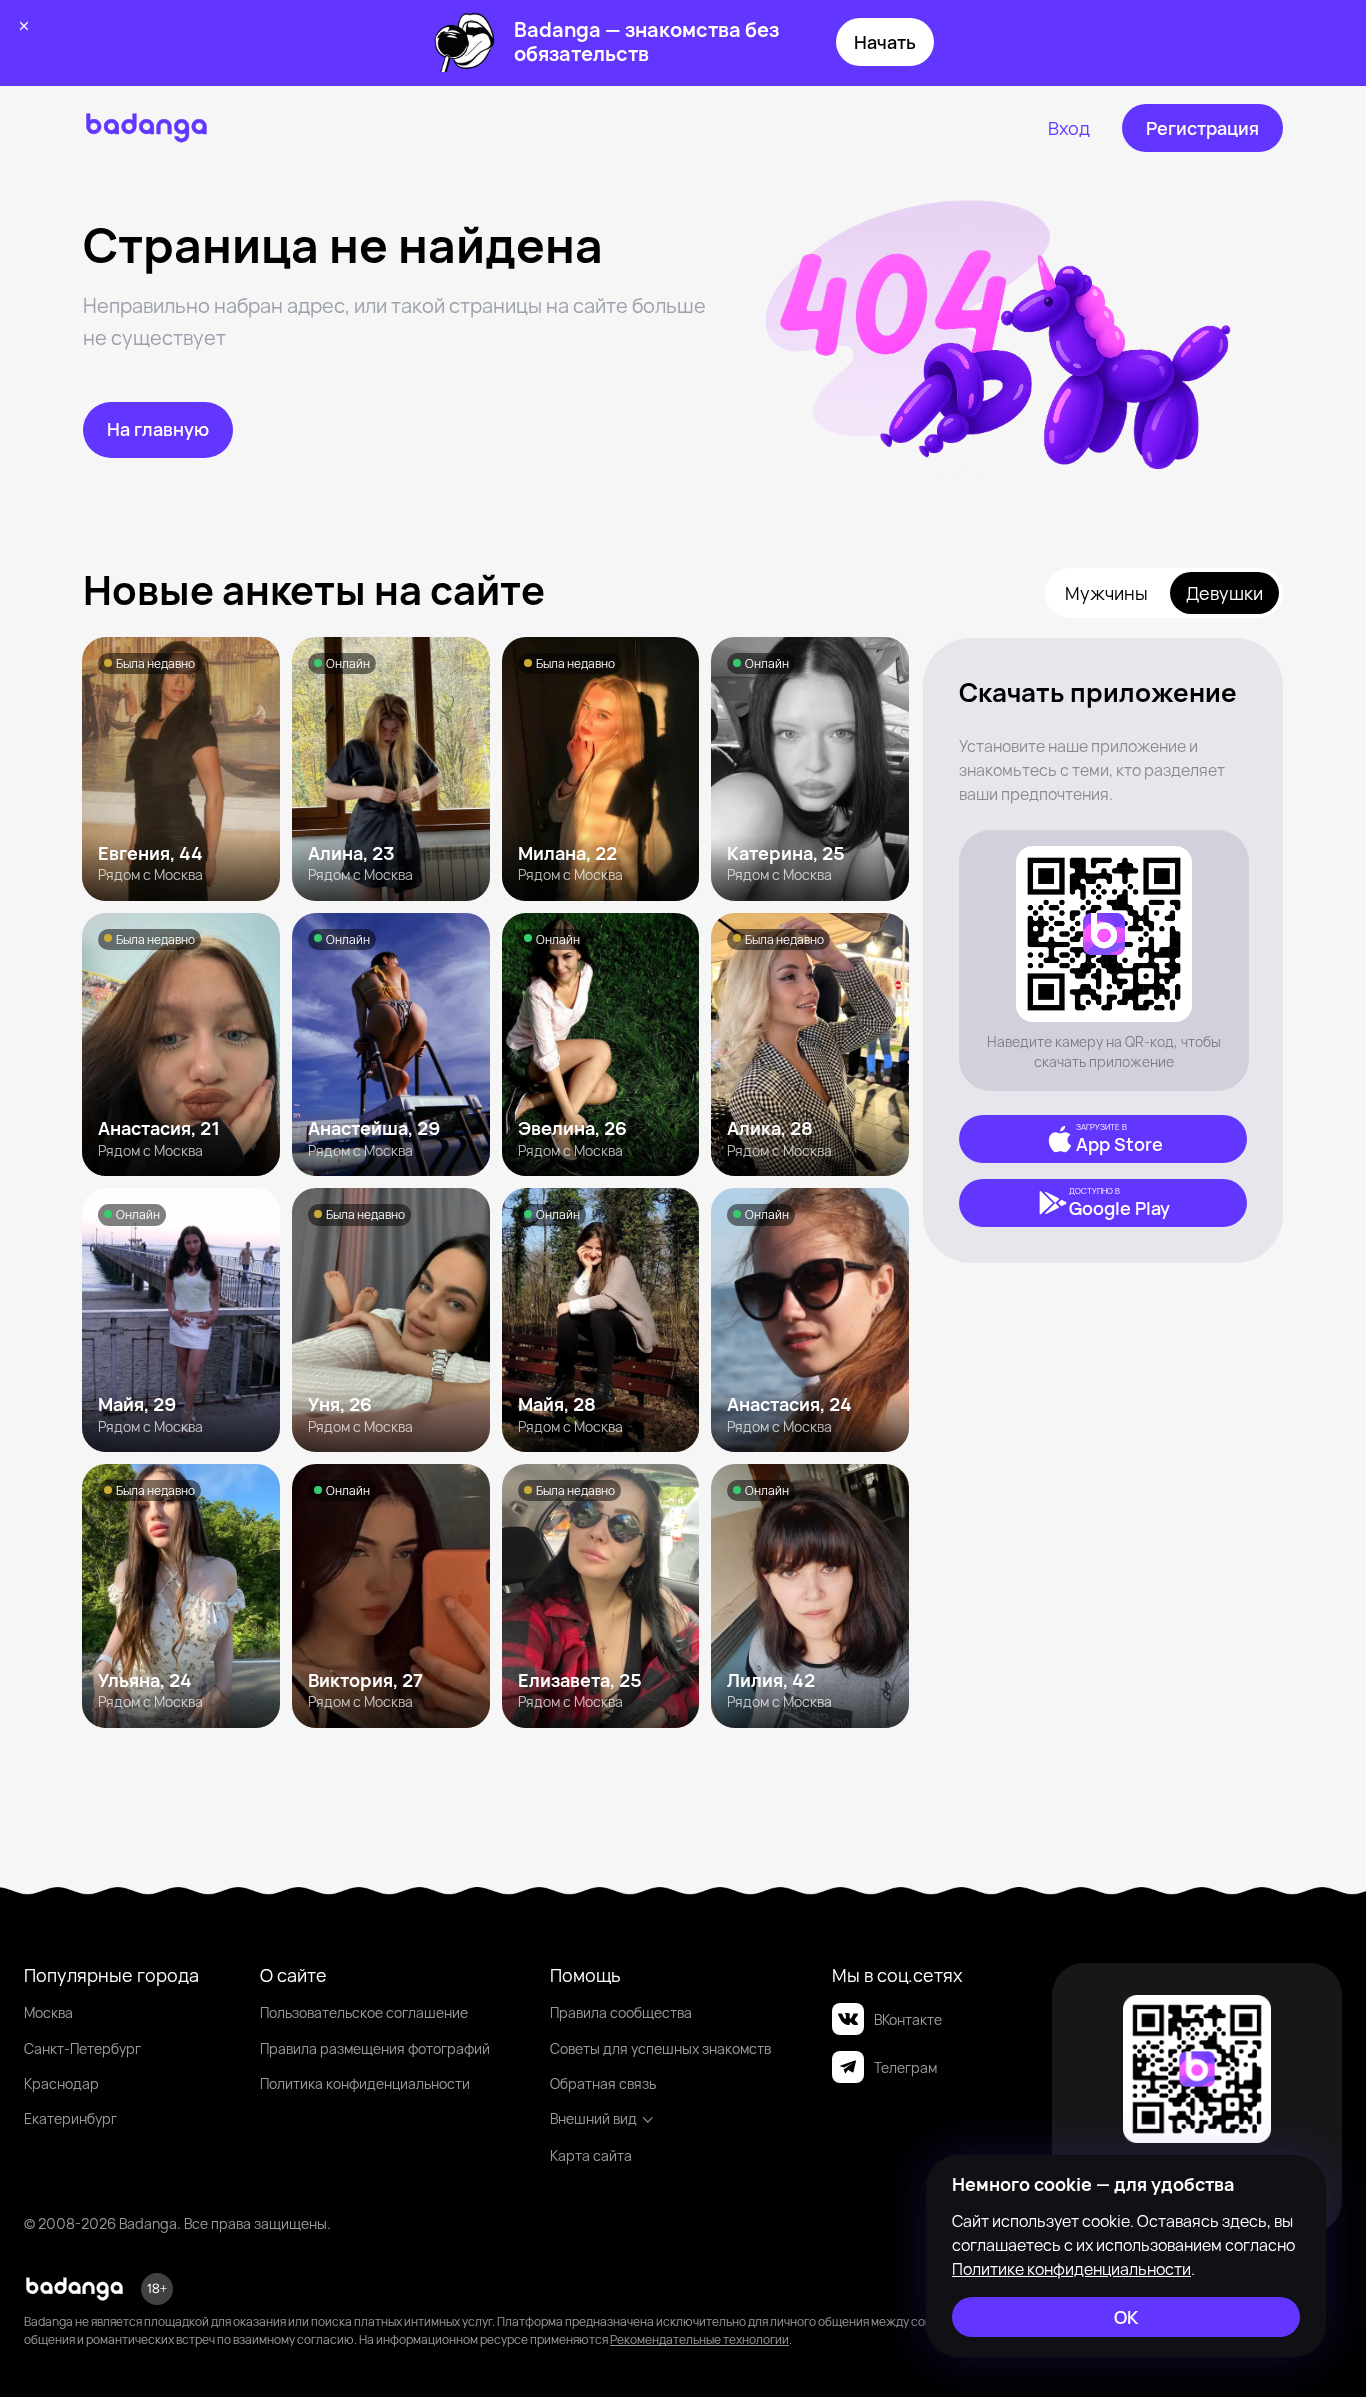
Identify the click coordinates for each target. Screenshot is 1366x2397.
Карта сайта (591, 2155)
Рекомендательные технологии (699, 2339)
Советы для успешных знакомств (660, 2048)
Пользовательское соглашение (364, 2012)
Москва (48, 2012)
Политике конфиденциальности (1071, 2269)
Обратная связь (603, 2083)
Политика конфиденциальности (365, 2083)
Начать (885, 42)
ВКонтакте (908, 2019)
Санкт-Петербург (82, 2048)
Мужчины (1106, 593)
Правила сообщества (621, 2012)
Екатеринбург (70, 2118)
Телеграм (905, 2067)
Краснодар (61, 2083)
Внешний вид (593, 2118)
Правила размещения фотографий (375, 2048)
